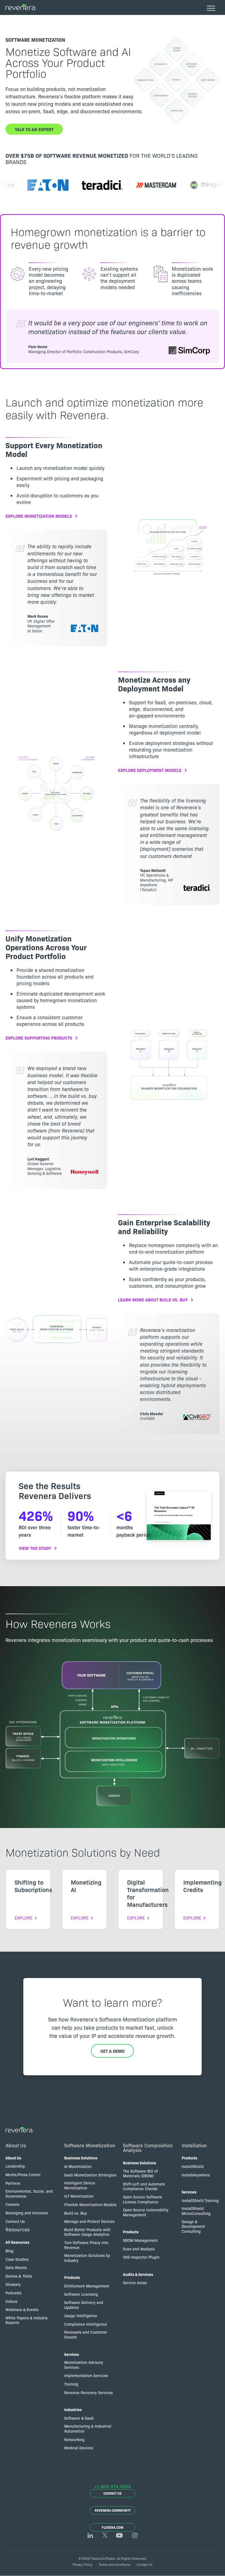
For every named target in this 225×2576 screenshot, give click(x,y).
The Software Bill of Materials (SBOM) (140, 2173)
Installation (194, 2145)
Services (72, 2354)
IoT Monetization (79, 2196)
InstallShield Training (200, 2200)
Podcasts (13, 2293)
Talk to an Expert (34, 129)
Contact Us (15, 2221)
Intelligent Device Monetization (80, 2185)
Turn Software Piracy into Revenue (86, 2245)
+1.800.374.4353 (113, 2486)
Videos (11, 2301)
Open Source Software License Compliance (143, 2199)
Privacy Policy (82, 2564)
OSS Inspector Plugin (141, 2257)
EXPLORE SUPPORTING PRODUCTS (39, 1038)
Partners (13, 2183)
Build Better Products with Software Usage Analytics (87, 2232)
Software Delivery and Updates (84, 2305)
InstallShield (193, 2166)
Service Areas (135, 2283)
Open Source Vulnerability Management (146, 2212)
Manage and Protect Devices (89, 2221)
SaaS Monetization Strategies (90, 2175)
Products (72, 2277)
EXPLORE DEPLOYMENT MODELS (150, 770)
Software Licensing (81, 2294)
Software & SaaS (79, 2418)
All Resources (17, 2242)
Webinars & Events (22, 2309)
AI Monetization (78, 2166)
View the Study (35, 1548)
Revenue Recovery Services (88, 2392)
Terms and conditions (115, 2564)
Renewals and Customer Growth (86, 2334)
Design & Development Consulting (193, 2226)
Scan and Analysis (139, 2249)
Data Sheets (16, 2267)
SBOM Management (140, 2240)
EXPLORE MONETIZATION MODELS (39, 516)
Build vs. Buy (76, 2213)
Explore (23, 1918)
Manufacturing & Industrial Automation (88, 2428)
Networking (74, 2439)
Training (71, 2384)
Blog (9, 2251)
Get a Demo (113, 2051)
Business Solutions (81, 2158)
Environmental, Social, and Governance (29, 2193)
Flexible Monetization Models (90, 2204)
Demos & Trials (19, 2276)
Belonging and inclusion (27, 2213)
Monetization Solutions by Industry (87, 2258)
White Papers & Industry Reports (27, 2320)
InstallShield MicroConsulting (196, 2211)
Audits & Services (138, 2274)
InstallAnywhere (196, 2175)
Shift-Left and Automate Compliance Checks (144, 2186)
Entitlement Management (87, 2286)
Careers (12, 2204)
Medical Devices (79, 2448)
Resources (18, 2229)
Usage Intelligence (81, 2315)
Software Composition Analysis (148, 2148)
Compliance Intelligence (86, 2324)
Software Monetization (90, 2145)
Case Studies (17, 2259)
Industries (73, 2409)
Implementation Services (86, 2375)
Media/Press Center (23, 2175)
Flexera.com (113, 2527)
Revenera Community (113, 2510)
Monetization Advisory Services (84, 2365)
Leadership (15, 2166)
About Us (16, 2145)
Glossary (13, 2284)
